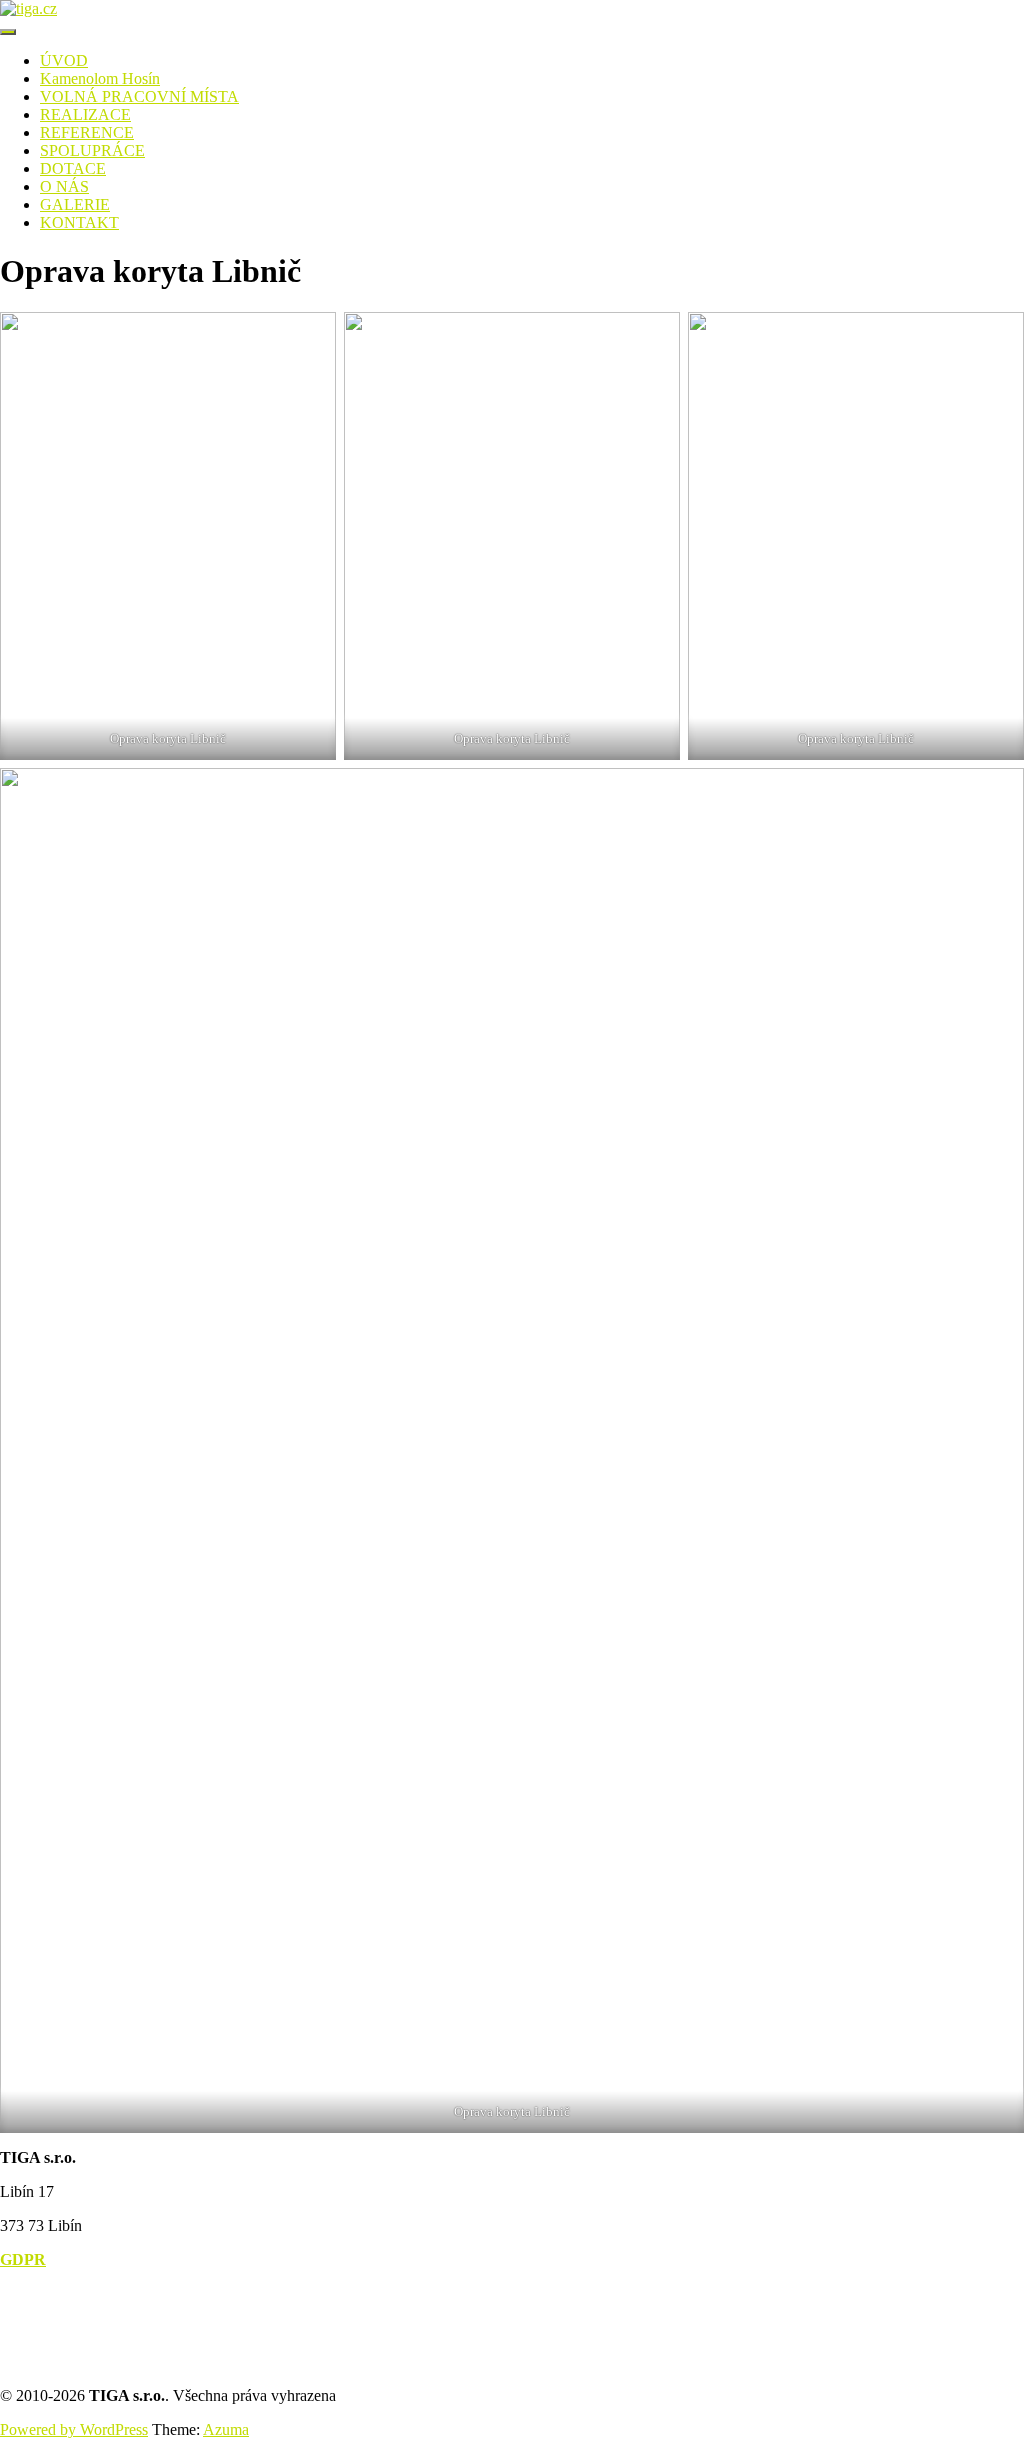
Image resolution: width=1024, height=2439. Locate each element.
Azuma (226, 2429)
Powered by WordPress (74, 2429)
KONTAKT (79, 222)
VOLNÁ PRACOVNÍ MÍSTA (139, 96)
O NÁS (64, 186)
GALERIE (75, 204)
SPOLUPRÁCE (92, 150)
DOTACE (73, 168)
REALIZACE (85, 114)
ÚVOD (64, 60)
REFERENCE (87, 132)
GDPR (23, 2259)
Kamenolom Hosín (100, 78)
